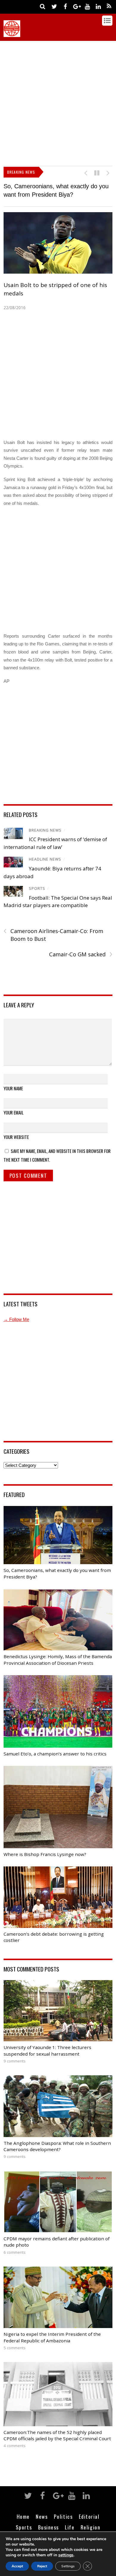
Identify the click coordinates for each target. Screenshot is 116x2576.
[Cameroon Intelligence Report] (12, 34)
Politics (63, 2516)
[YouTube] (87, 6)
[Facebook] (65, 6)
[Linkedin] (98, 6)
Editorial (89, 2516)
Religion (90, 2527)
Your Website (16, 1137)
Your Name (13, 1088)
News (42, 2516)
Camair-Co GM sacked (81, 954)
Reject (42, 2566)
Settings (68, 2566)
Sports (37, 888)
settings (66, 2555)
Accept (17, 2566)
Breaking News (45, 830)
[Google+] (76, 6)
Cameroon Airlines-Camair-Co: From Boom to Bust (53, 935)
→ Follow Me (16, 1319)
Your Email (14, 1112)
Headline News (45, 859)
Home (23, 2516)
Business (48, 2527)
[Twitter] (54, 6)
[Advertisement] (58, 102)
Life (70, 2527)
